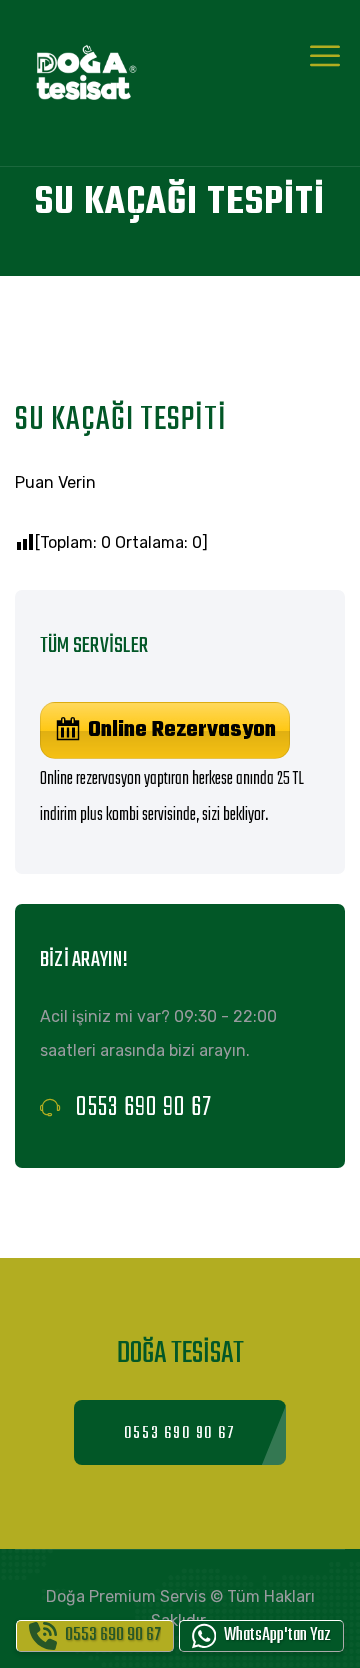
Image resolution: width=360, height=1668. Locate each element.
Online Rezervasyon (182, 730)
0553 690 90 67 (144, 1107)
